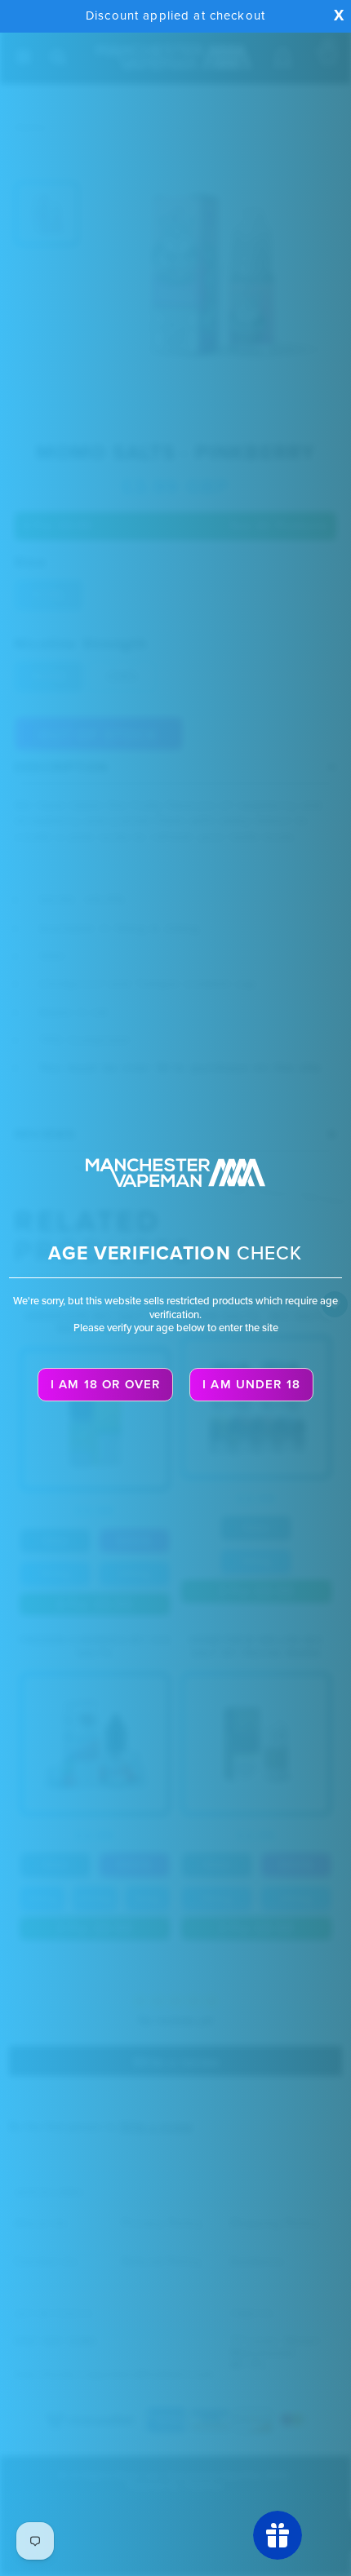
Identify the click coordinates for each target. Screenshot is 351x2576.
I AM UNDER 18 (251, 1384)
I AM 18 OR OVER (105, 1384)
